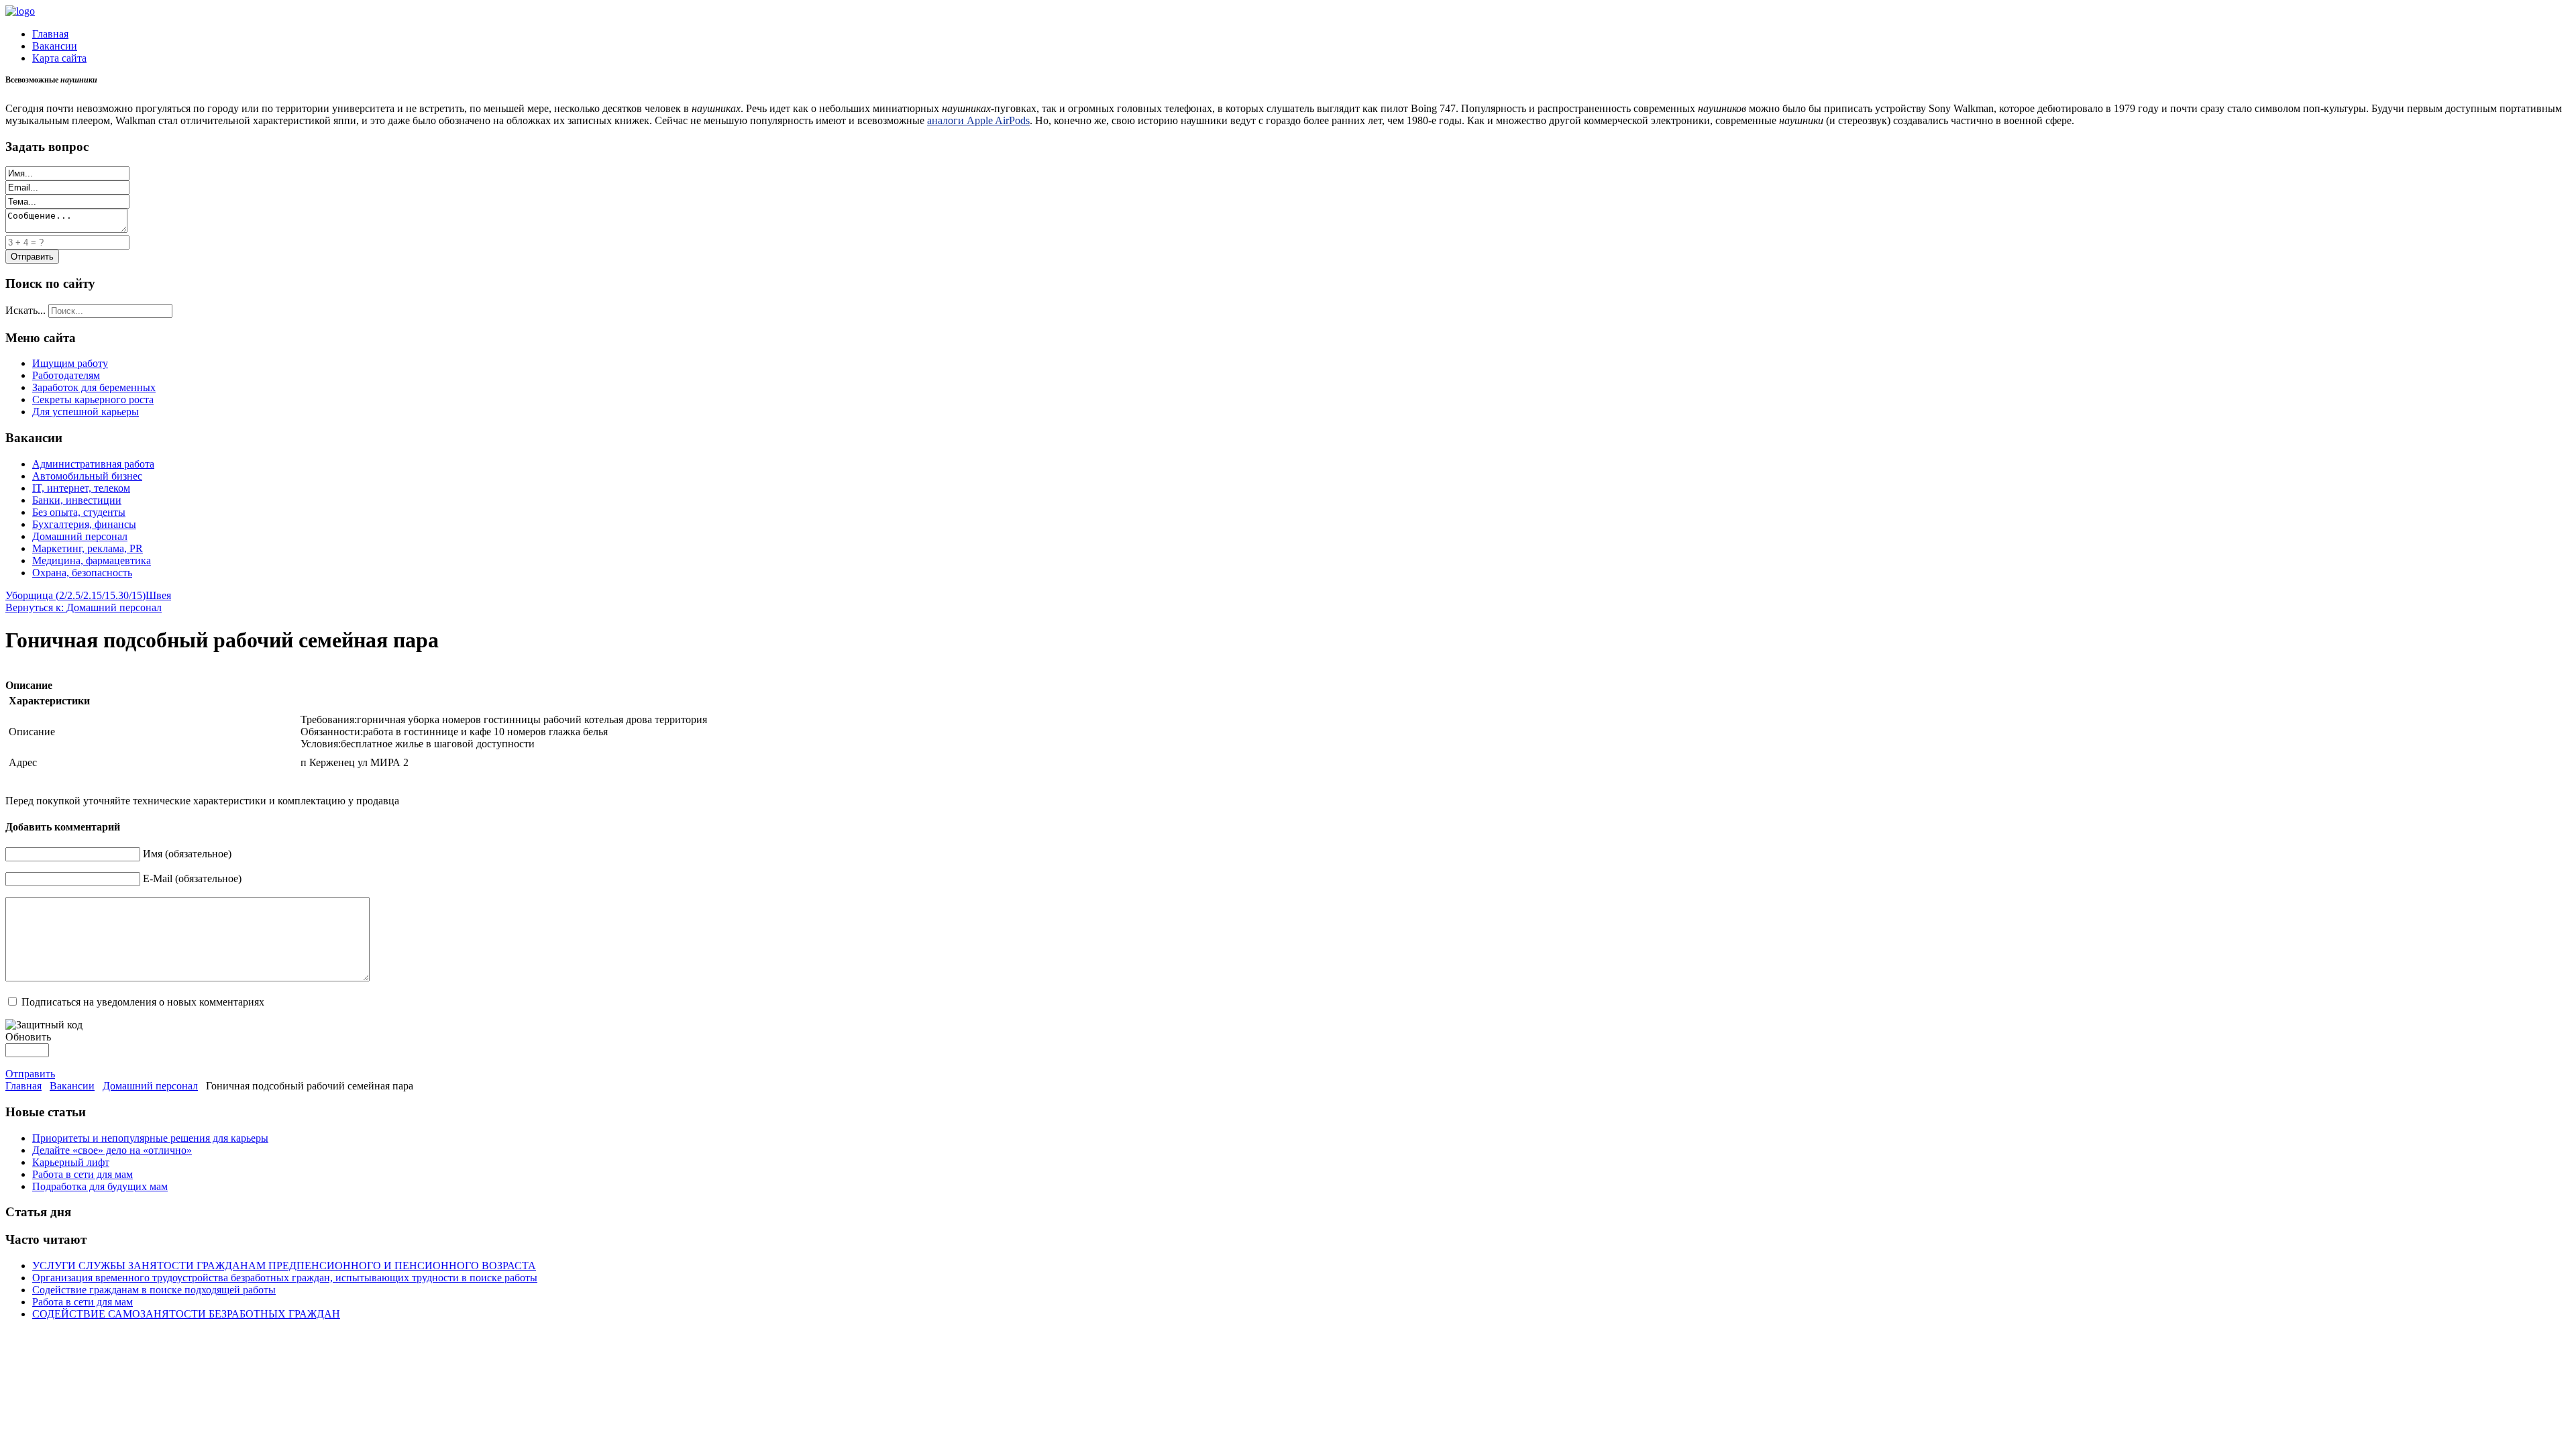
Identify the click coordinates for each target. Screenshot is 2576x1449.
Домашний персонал (80, 536)
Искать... (25, 310)
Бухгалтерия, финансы (84, 524)
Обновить (28, 1037)
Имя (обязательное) (187, 854)
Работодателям (66, 375)
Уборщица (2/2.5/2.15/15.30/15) (75, 595)
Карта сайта (59, 58)
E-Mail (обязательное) (192, 878)
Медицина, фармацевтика (92, 560)
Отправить (30, 1074)
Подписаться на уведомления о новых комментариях (143, 1002)
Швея (158, 595)
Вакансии (55, 46)
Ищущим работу (70, 363)
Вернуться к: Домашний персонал (84, 607)
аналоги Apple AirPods (978, 120)
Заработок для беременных (94, 387)
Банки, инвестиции (77, 500)
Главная (50, 34)
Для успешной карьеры (86, 412)
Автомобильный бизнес (87, 476)
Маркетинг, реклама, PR (88, 548)
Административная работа (93, 464)
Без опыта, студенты (79, 512)
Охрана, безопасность (82, 573)
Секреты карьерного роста (93, 399)
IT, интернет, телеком (81, 488)
